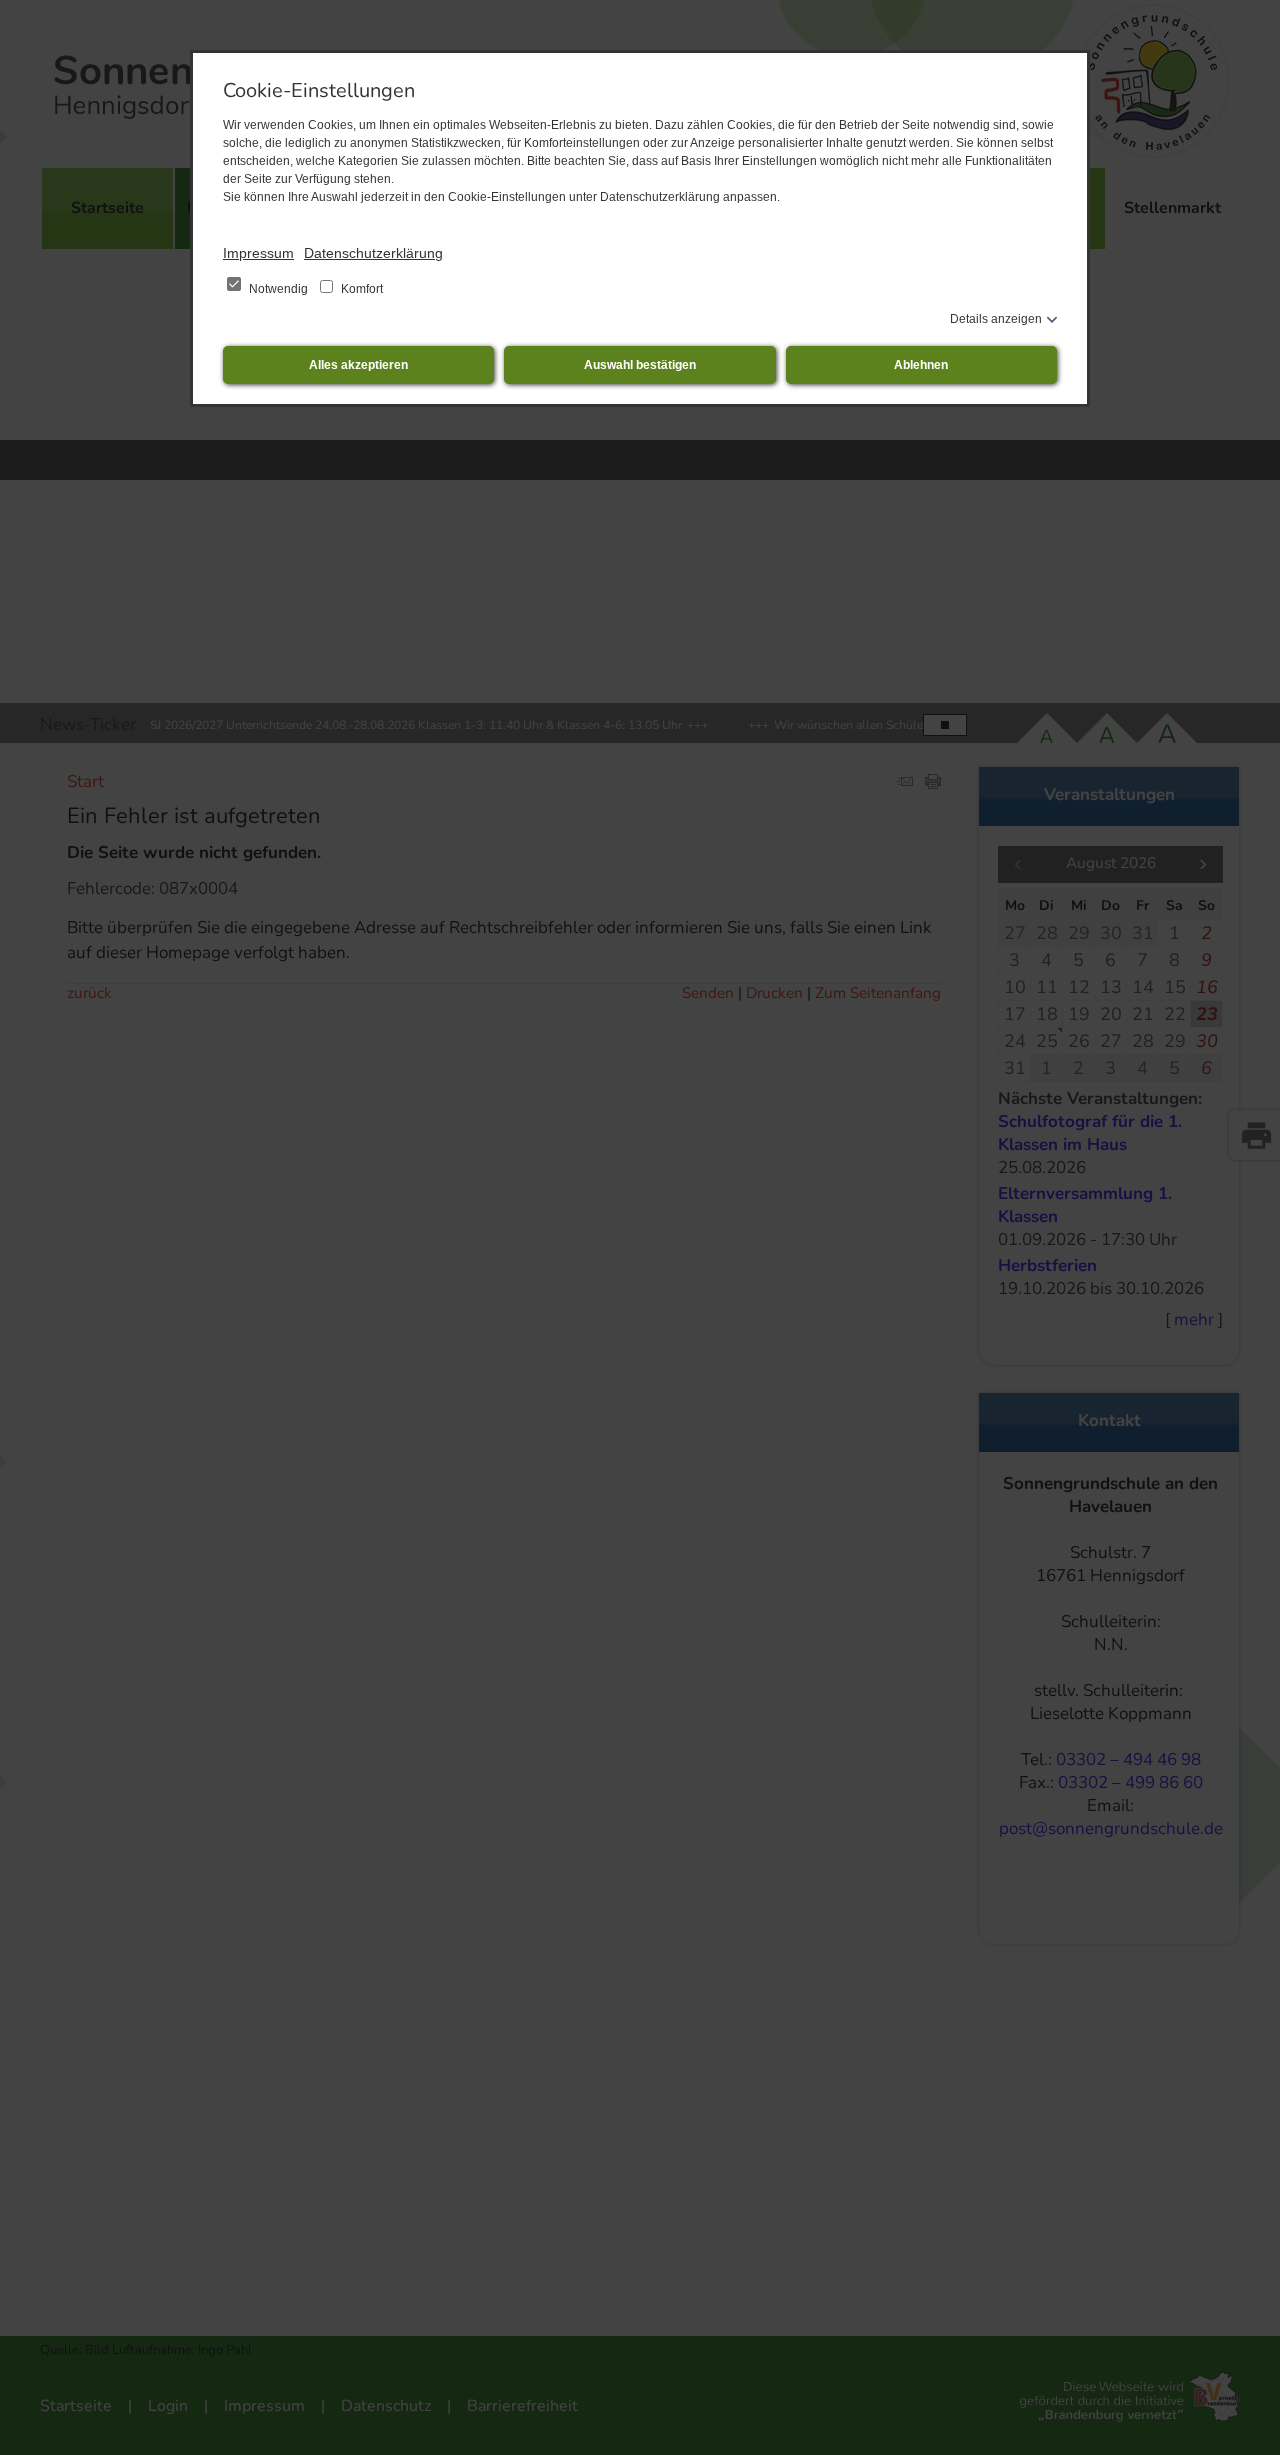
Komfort (360, 289)
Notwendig (278, 289)
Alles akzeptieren (358, 365)
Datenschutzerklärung (373, 253)
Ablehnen (921, 365)
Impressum (258, 253)
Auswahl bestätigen (640, 365)
